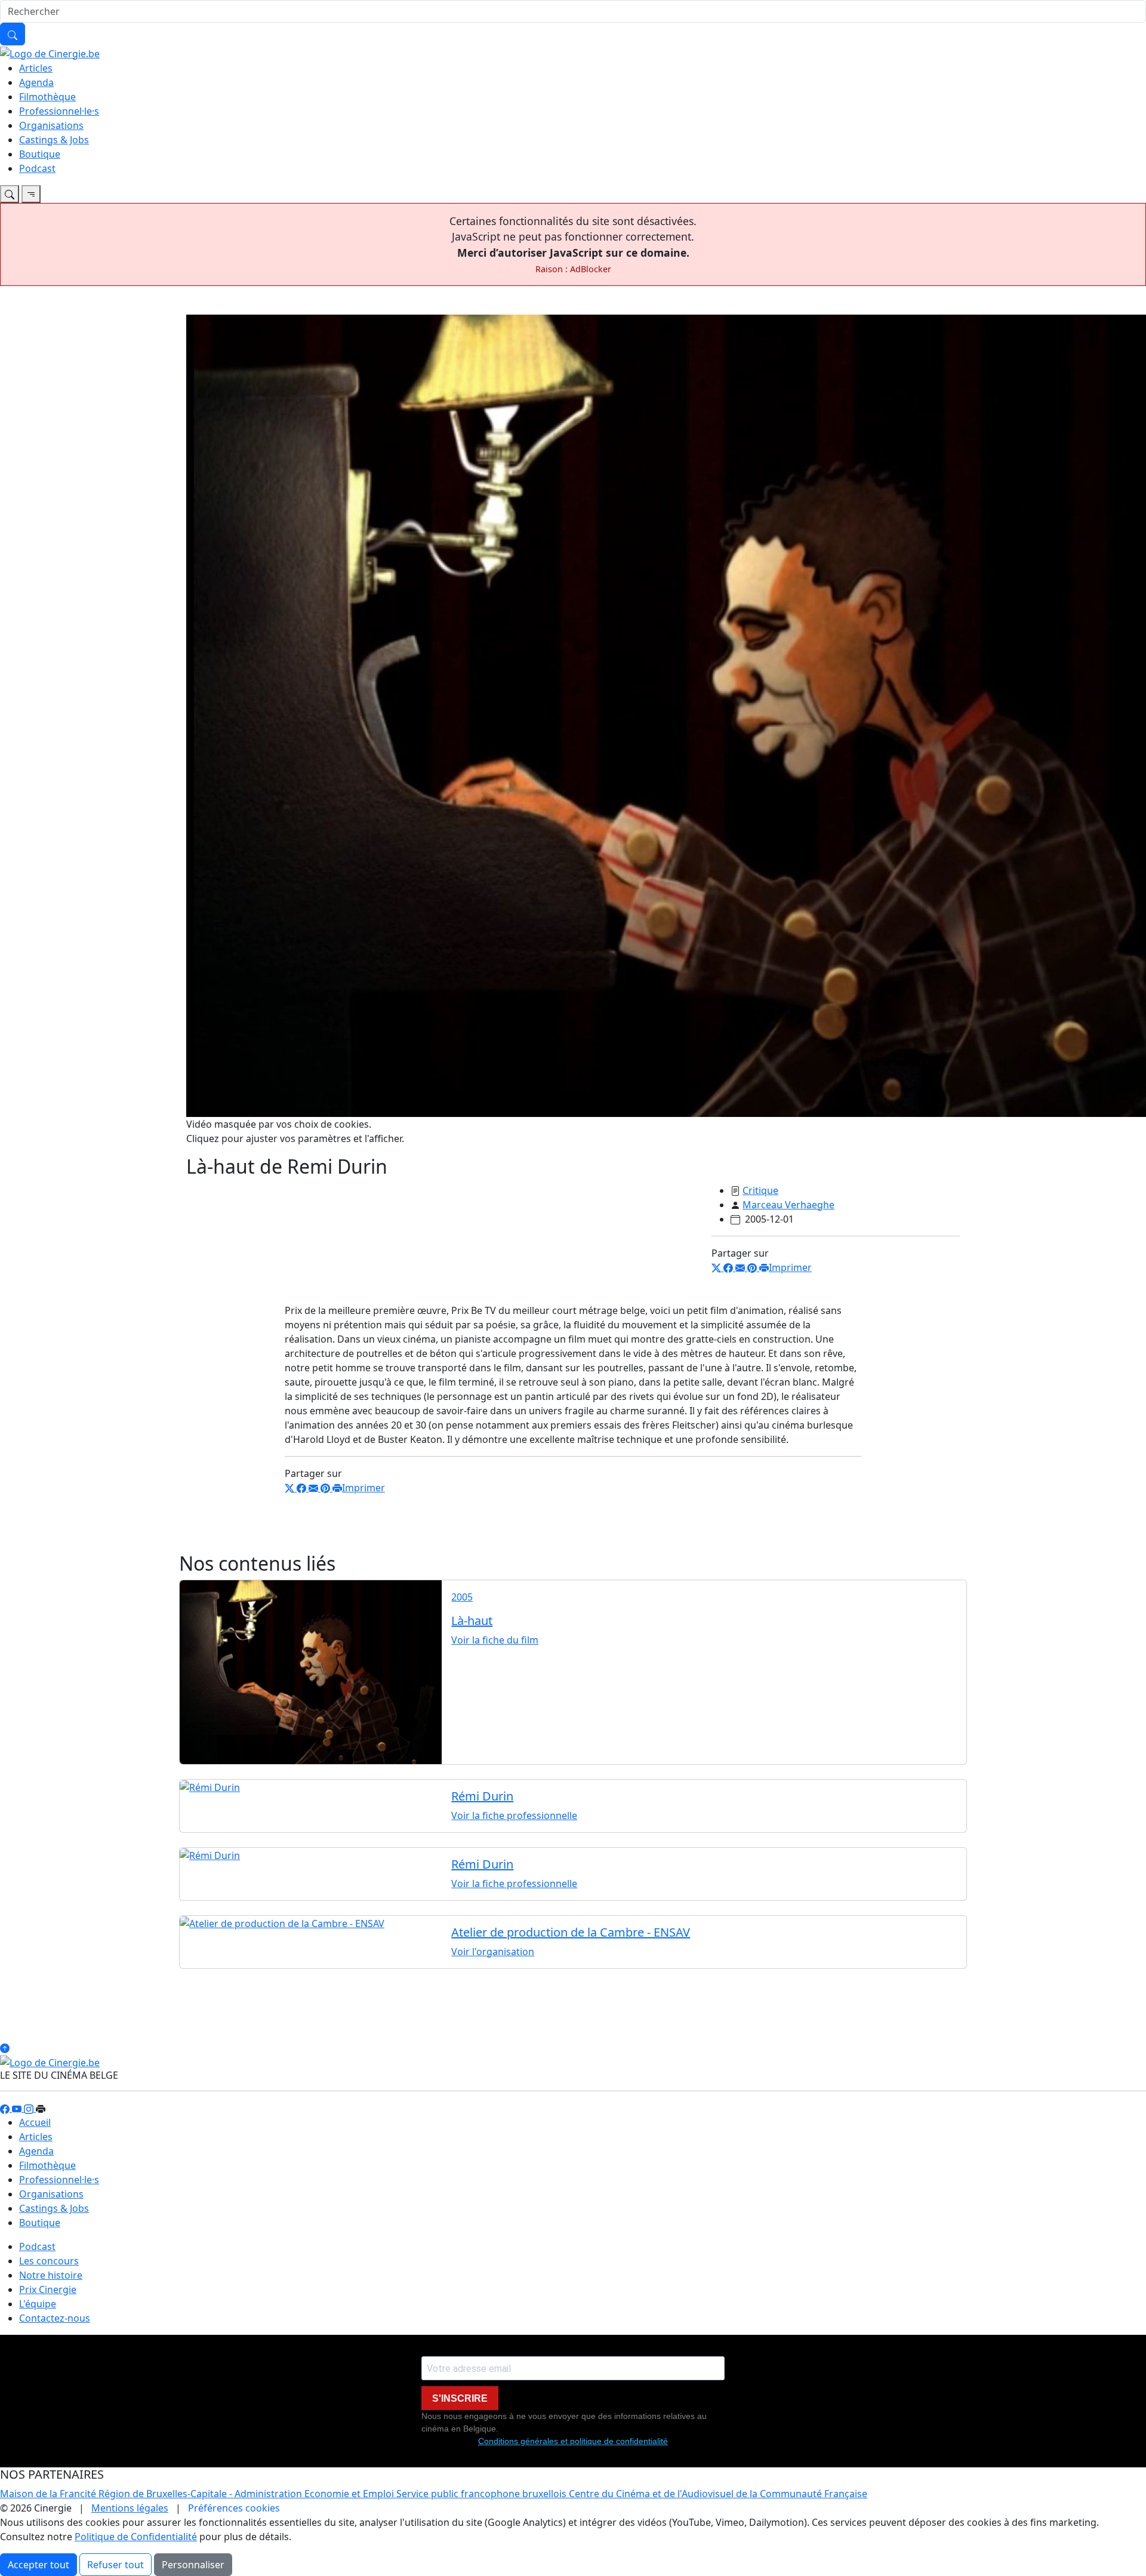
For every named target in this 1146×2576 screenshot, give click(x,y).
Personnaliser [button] (193, 2565)
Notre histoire (51, 2275)
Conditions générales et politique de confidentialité (573, 2441)
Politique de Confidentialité (136, 2537)
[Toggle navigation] (10, 194)
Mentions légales (130, 2508)
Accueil (35, 2122)
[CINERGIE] (50, 53)
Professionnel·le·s (59, 111)
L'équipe (38, 2304)
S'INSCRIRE (460, 2398)
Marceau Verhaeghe (788, 1205)
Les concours (49, 2261)
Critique (760, 1190)
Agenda (36, 82)
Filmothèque (47, 97)
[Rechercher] (13, 34)
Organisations (51, 125)
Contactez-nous (55, 2318)
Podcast (37, 168)
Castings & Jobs (54, 140)
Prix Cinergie (48, 2289)
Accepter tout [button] (38, 2565)
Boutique (40, 154)
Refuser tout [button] (115, 2565)
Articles (36, 68)
